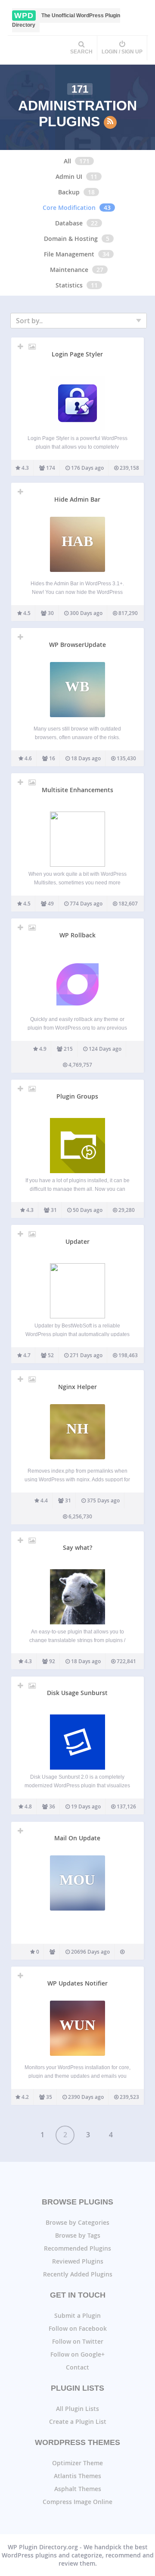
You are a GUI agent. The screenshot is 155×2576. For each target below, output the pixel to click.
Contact (77, 2367)
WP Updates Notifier (77, 1983)
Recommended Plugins (77, 2248)
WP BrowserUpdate (77, 645)
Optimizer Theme (77, 2463)
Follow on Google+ (77, 2354)
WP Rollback (77, 935)
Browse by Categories (77, 2222)
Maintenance (69, 270)
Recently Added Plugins (78, 2274)
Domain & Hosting (71, 239)
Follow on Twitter (78, 2341)
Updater (77, 1241)
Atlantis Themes (77, 2476)
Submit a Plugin (77, 2315)
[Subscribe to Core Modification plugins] (110, 122)
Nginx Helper (77, 1387)
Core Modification (69, 208)
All (67, 161)
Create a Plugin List (78, 2421)
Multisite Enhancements (77, 790)
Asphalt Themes (78, 2489)
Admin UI (69, 176)
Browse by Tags (78, 2235)
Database (69, 223)
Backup (69, 192)
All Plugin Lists (77, 2409)
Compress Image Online (77, 2502)
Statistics (69, 285)
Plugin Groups (77, 1096)
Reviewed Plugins (78, 2261)
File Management (69, 254)
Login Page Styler (77, 354)
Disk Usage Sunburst (77, 1693)
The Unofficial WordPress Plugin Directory (66, 20)
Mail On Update (77, 1838)
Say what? (77, 1547)
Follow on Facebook (78, 2328)
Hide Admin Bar (77, 499)
